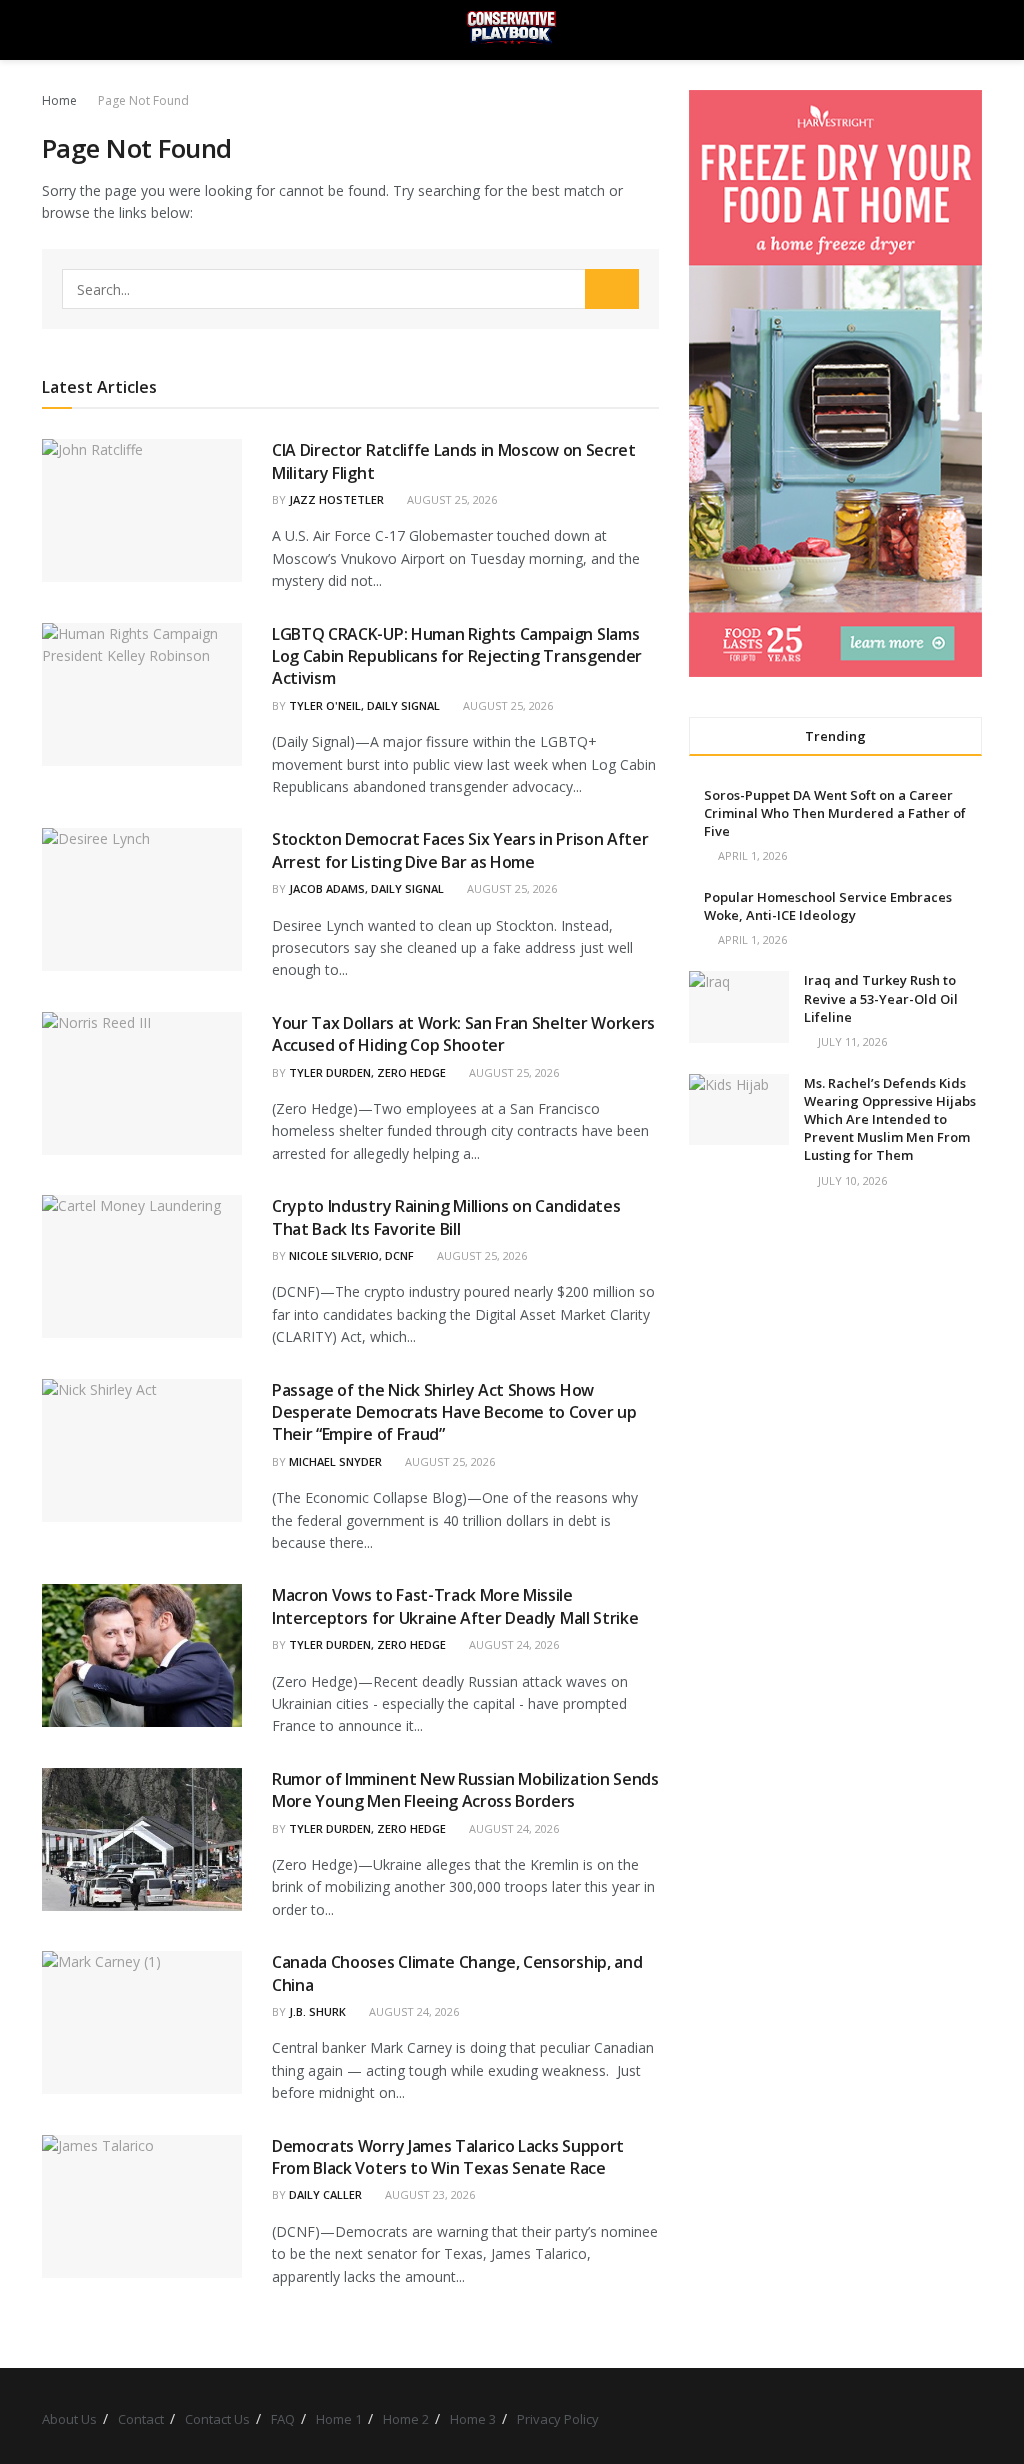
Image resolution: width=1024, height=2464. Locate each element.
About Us (69, 2419)
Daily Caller (325, 2194)
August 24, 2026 (512, 1644)
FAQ (283, 2419)
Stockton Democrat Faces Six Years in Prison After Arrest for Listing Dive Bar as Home (460, 850)
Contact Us (217, 2419)
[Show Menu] (50, 30)
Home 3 (473, 2419)
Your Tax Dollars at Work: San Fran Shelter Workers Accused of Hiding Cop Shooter (463, 1034)
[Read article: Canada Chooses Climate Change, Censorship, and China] (142, 2022)
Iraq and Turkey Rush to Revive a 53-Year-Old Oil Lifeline (881, 998)
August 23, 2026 (428, 2194)
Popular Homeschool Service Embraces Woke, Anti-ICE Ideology (828, 906)
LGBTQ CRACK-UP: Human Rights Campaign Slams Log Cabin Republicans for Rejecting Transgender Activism (457, 656)
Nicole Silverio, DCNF (351, 1255)
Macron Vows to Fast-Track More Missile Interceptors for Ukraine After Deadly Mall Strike (455, 1606)
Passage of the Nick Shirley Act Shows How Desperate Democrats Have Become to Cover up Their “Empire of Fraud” (454, 1412)
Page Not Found (143, 100)
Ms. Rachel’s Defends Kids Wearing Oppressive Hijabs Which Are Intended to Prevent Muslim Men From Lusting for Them (890, 1119)
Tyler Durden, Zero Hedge (367, 1072)
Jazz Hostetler (336, 499)
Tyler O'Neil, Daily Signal (364, 705)
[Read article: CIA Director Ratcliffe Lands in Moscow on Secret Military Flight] (142, 510)
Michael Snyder (335, 1461)
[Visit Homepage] (511, 30)
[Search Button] (973, 30)
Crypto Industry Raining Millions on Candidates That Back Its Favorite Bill (446, 1217)
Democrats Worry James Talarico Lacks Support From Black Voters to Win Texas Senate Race (448, 2157)
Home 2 (406, 2419)
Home (59, 100)
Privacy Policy (558, 2419)
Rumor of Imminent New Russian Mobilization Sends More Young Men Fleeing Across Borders (465, 1790)
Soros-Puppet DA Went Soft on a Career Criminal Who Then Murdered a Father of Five (835, 813)
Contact (141, 2419)
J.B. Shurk (317, 2011)
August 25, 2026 (450, 499)
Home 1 (339, 2419)
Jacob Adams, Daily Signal (366, 888)
